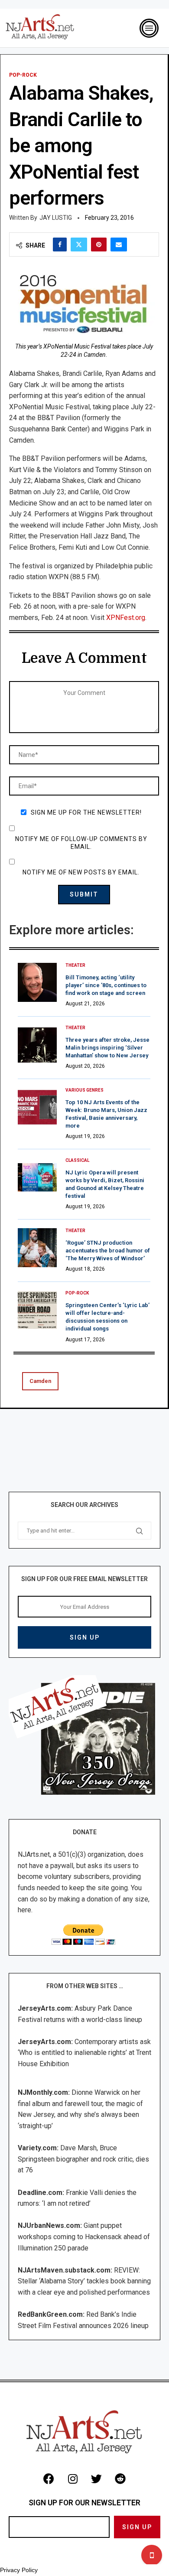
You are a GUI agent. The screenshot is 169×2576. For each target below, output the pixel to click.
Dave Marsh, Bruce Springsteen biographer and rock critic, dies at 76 (83, 2159)
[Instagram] (73, 2479)
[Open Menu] (149, 28)
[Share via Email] (119, 245)
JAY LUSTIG (56, 218)
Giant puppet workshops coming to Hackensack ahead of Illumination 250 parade (84, 2237)
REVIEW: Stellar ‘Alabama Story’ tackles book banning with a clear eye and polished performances (84, 2281)
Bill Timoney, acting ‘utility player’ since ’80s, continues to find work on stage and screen (106, 985)
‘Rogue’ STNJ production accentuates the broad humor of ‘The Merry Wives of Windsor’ (108, 1251)
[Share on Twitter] (79, 245)
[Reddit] (120, 2479)
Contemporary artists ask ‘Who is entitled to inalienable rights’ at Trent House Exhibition (84, 2053)
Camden (40, 1381)
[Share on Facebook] (60, 245)
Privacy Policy (19, 2570)
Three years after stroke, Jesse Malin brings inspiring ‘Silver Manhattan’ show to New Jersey (107, 1048)
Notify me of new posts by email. (81, 872)
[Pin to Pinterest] (99, 245)
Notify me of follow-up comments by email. (81, 843)
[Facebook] (49, 2479)
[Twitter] (97, 2479)
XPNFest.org (125, 618)
